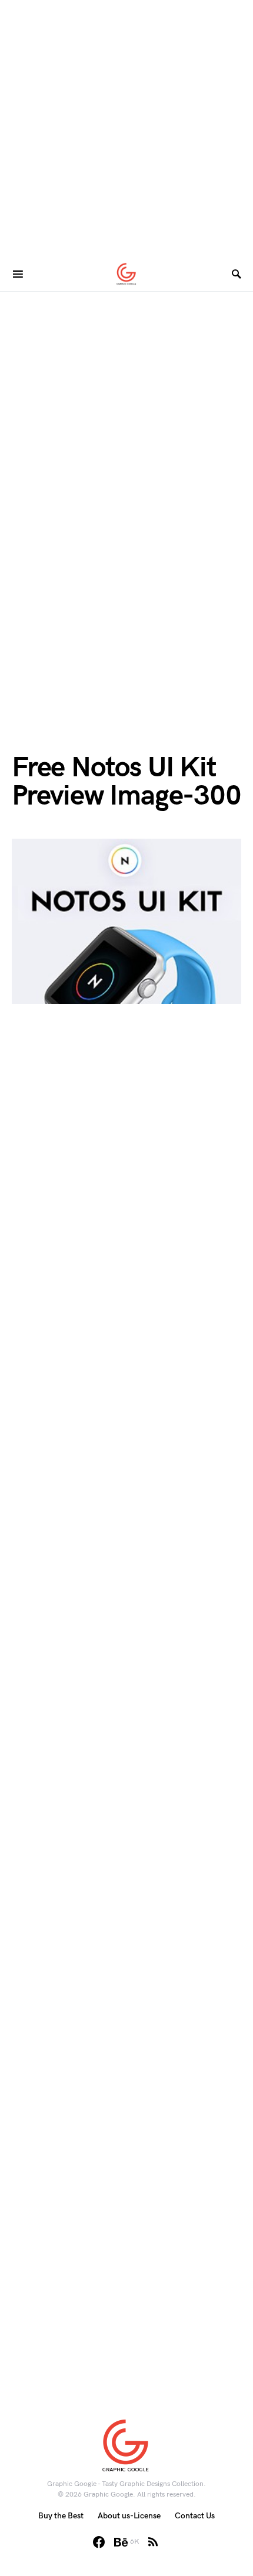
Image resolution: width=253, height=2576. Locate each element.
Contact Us (195, 2516)
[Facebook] (99, 2542)
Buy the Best (61, 2516)
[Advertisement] (126, 126)
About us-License (129, 2516)
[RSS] (153, 2542)
